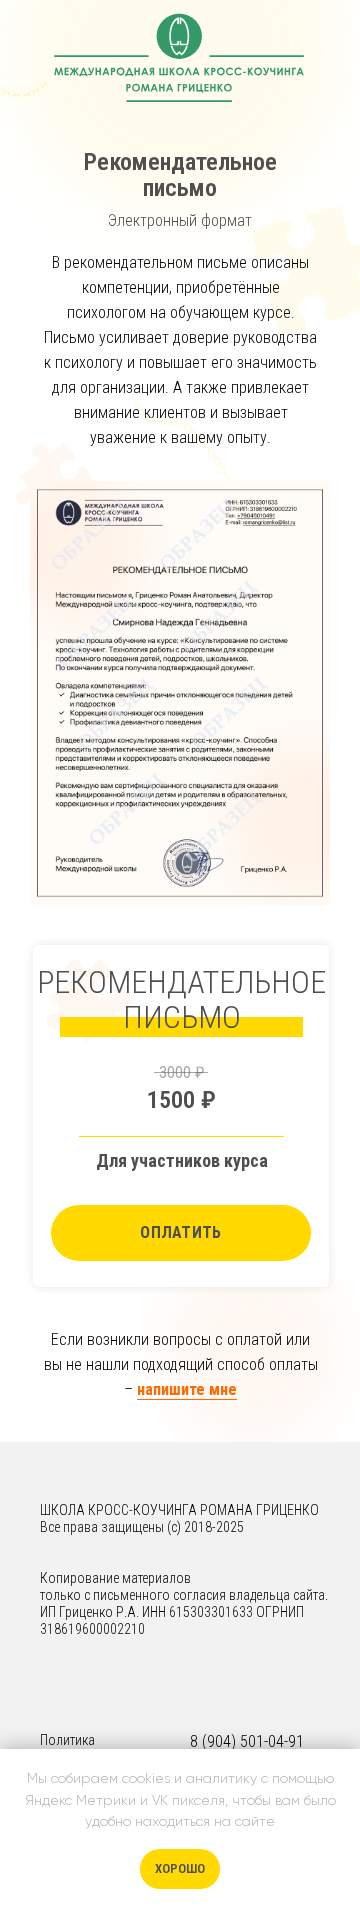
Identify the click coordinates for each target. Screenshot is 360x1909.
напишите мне (187, 1389)
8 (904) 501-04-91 (247, 1741)
